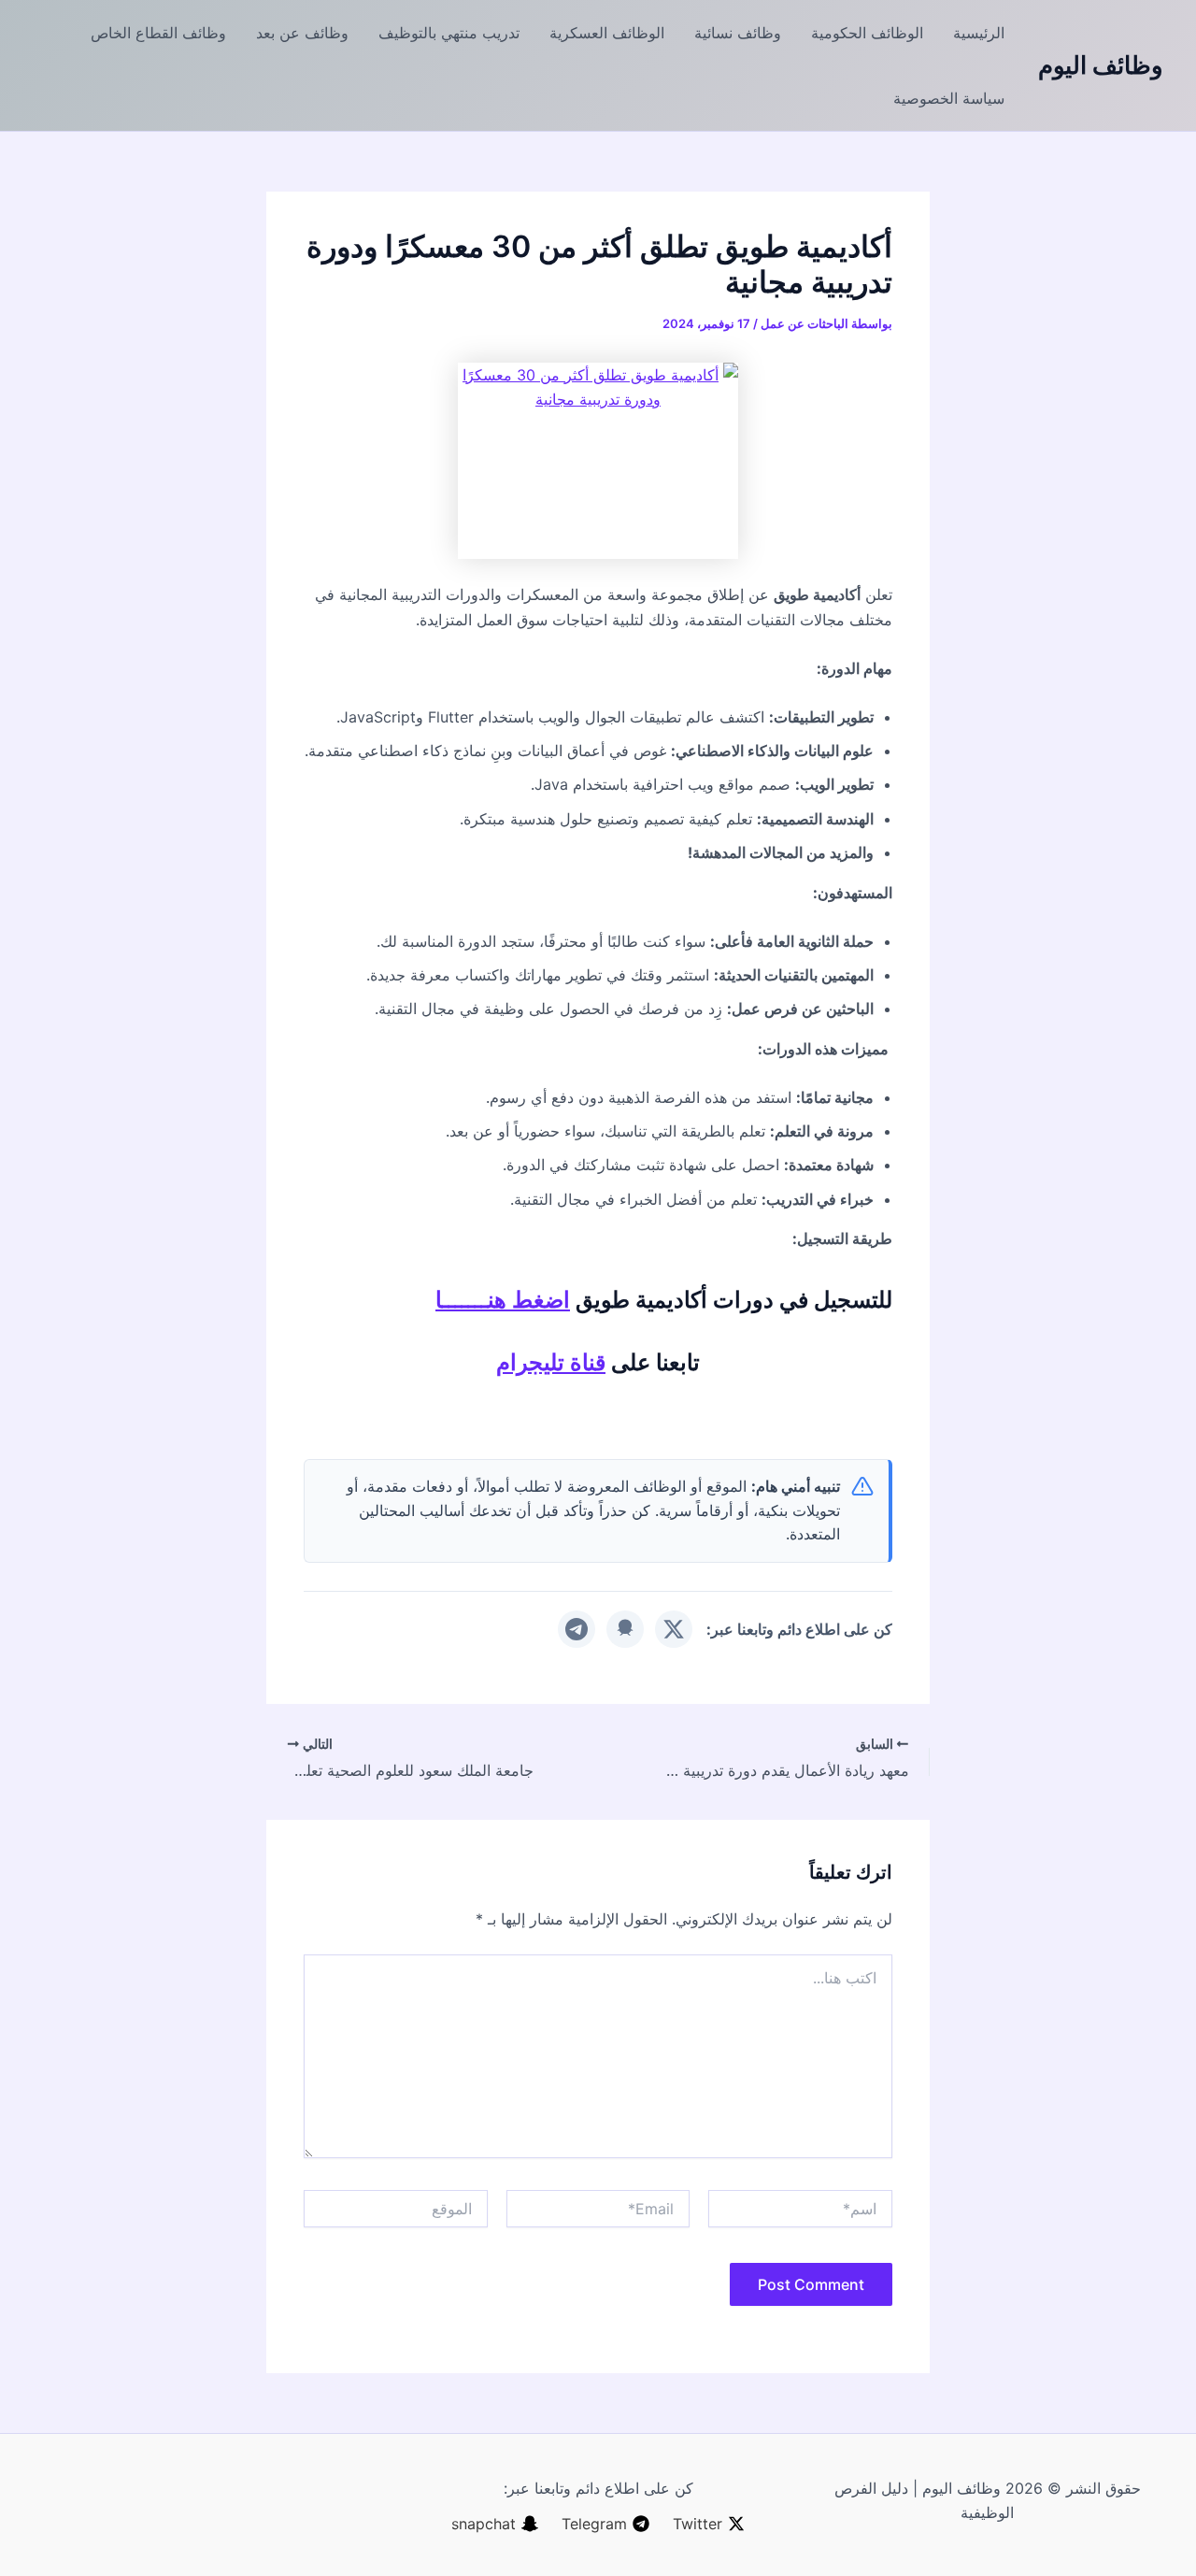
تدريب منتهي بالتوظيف (449, 33)
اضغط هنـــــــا (503, 1300)
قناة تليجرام (551, 1362)
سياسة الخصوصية (949, 98)
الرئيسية (979, 33)
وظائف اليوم (1101, 65)
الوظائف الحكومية (867, 33)
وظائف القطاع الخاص (158, 33)
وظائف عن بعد (302, 33)
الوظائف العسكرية (607, 33)
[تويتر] (674, 1629)
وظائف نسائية (738, 33)
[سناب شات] (625, 1629)
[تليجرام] (577, 1629)
